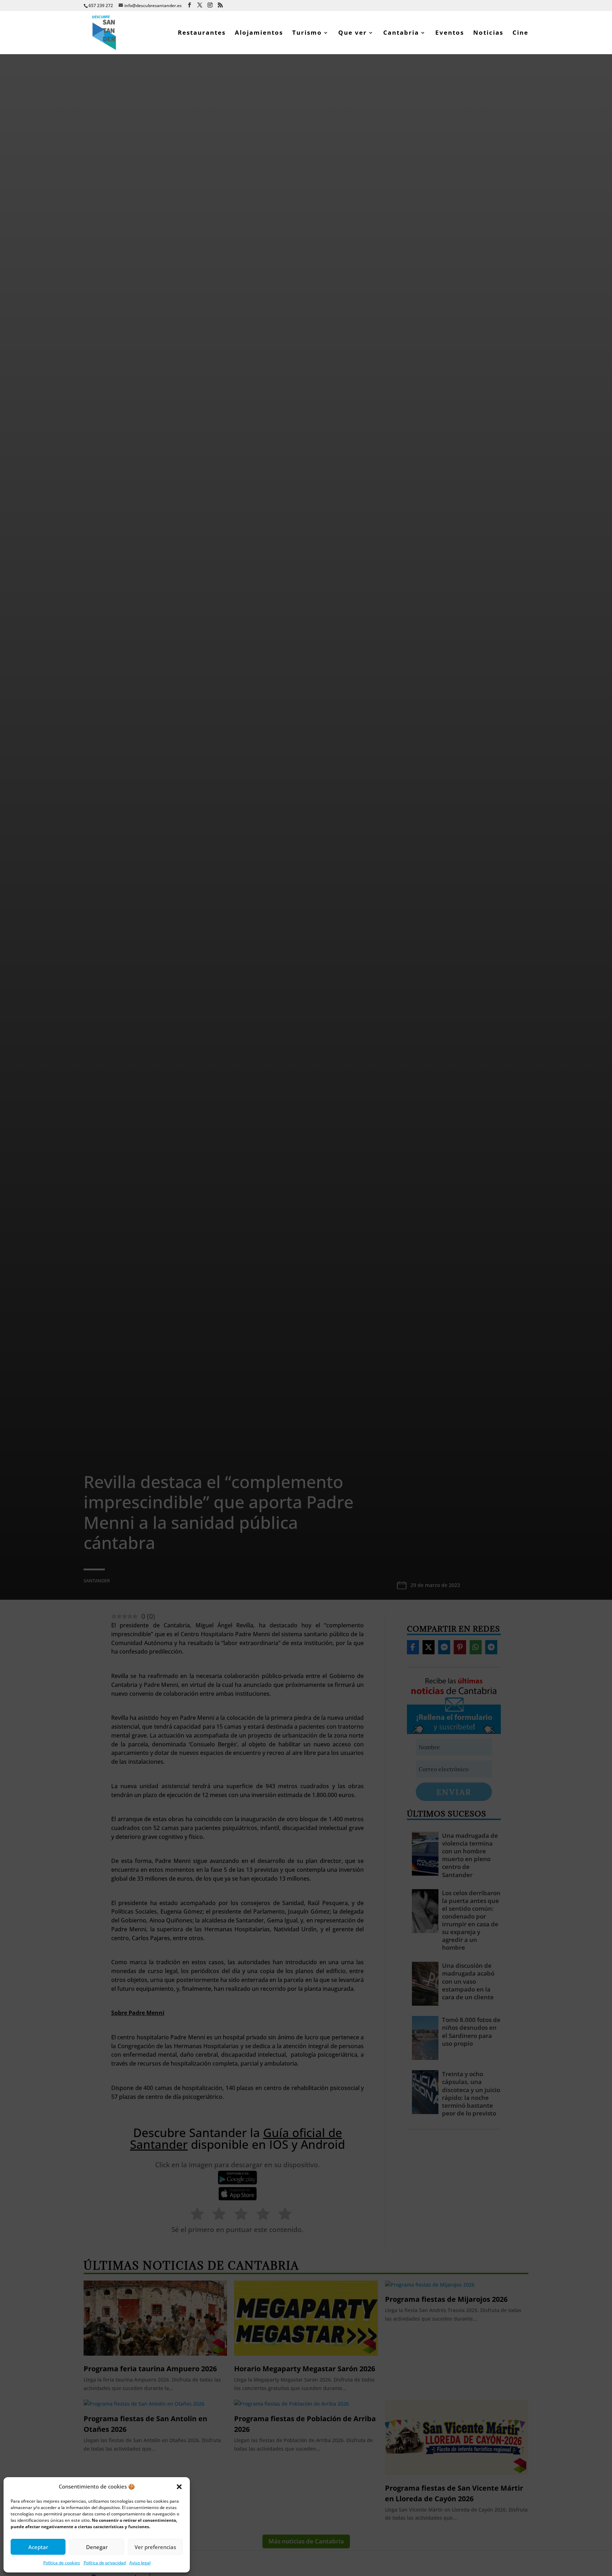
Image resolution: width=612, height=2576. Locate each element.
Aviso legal (140, 2563)
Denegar (97, 2547)
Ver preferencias (155, 2547)
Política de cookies (62, 2563)
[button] (179, 2487)
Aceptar (38, 2547)
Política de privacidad (105, 2563)
